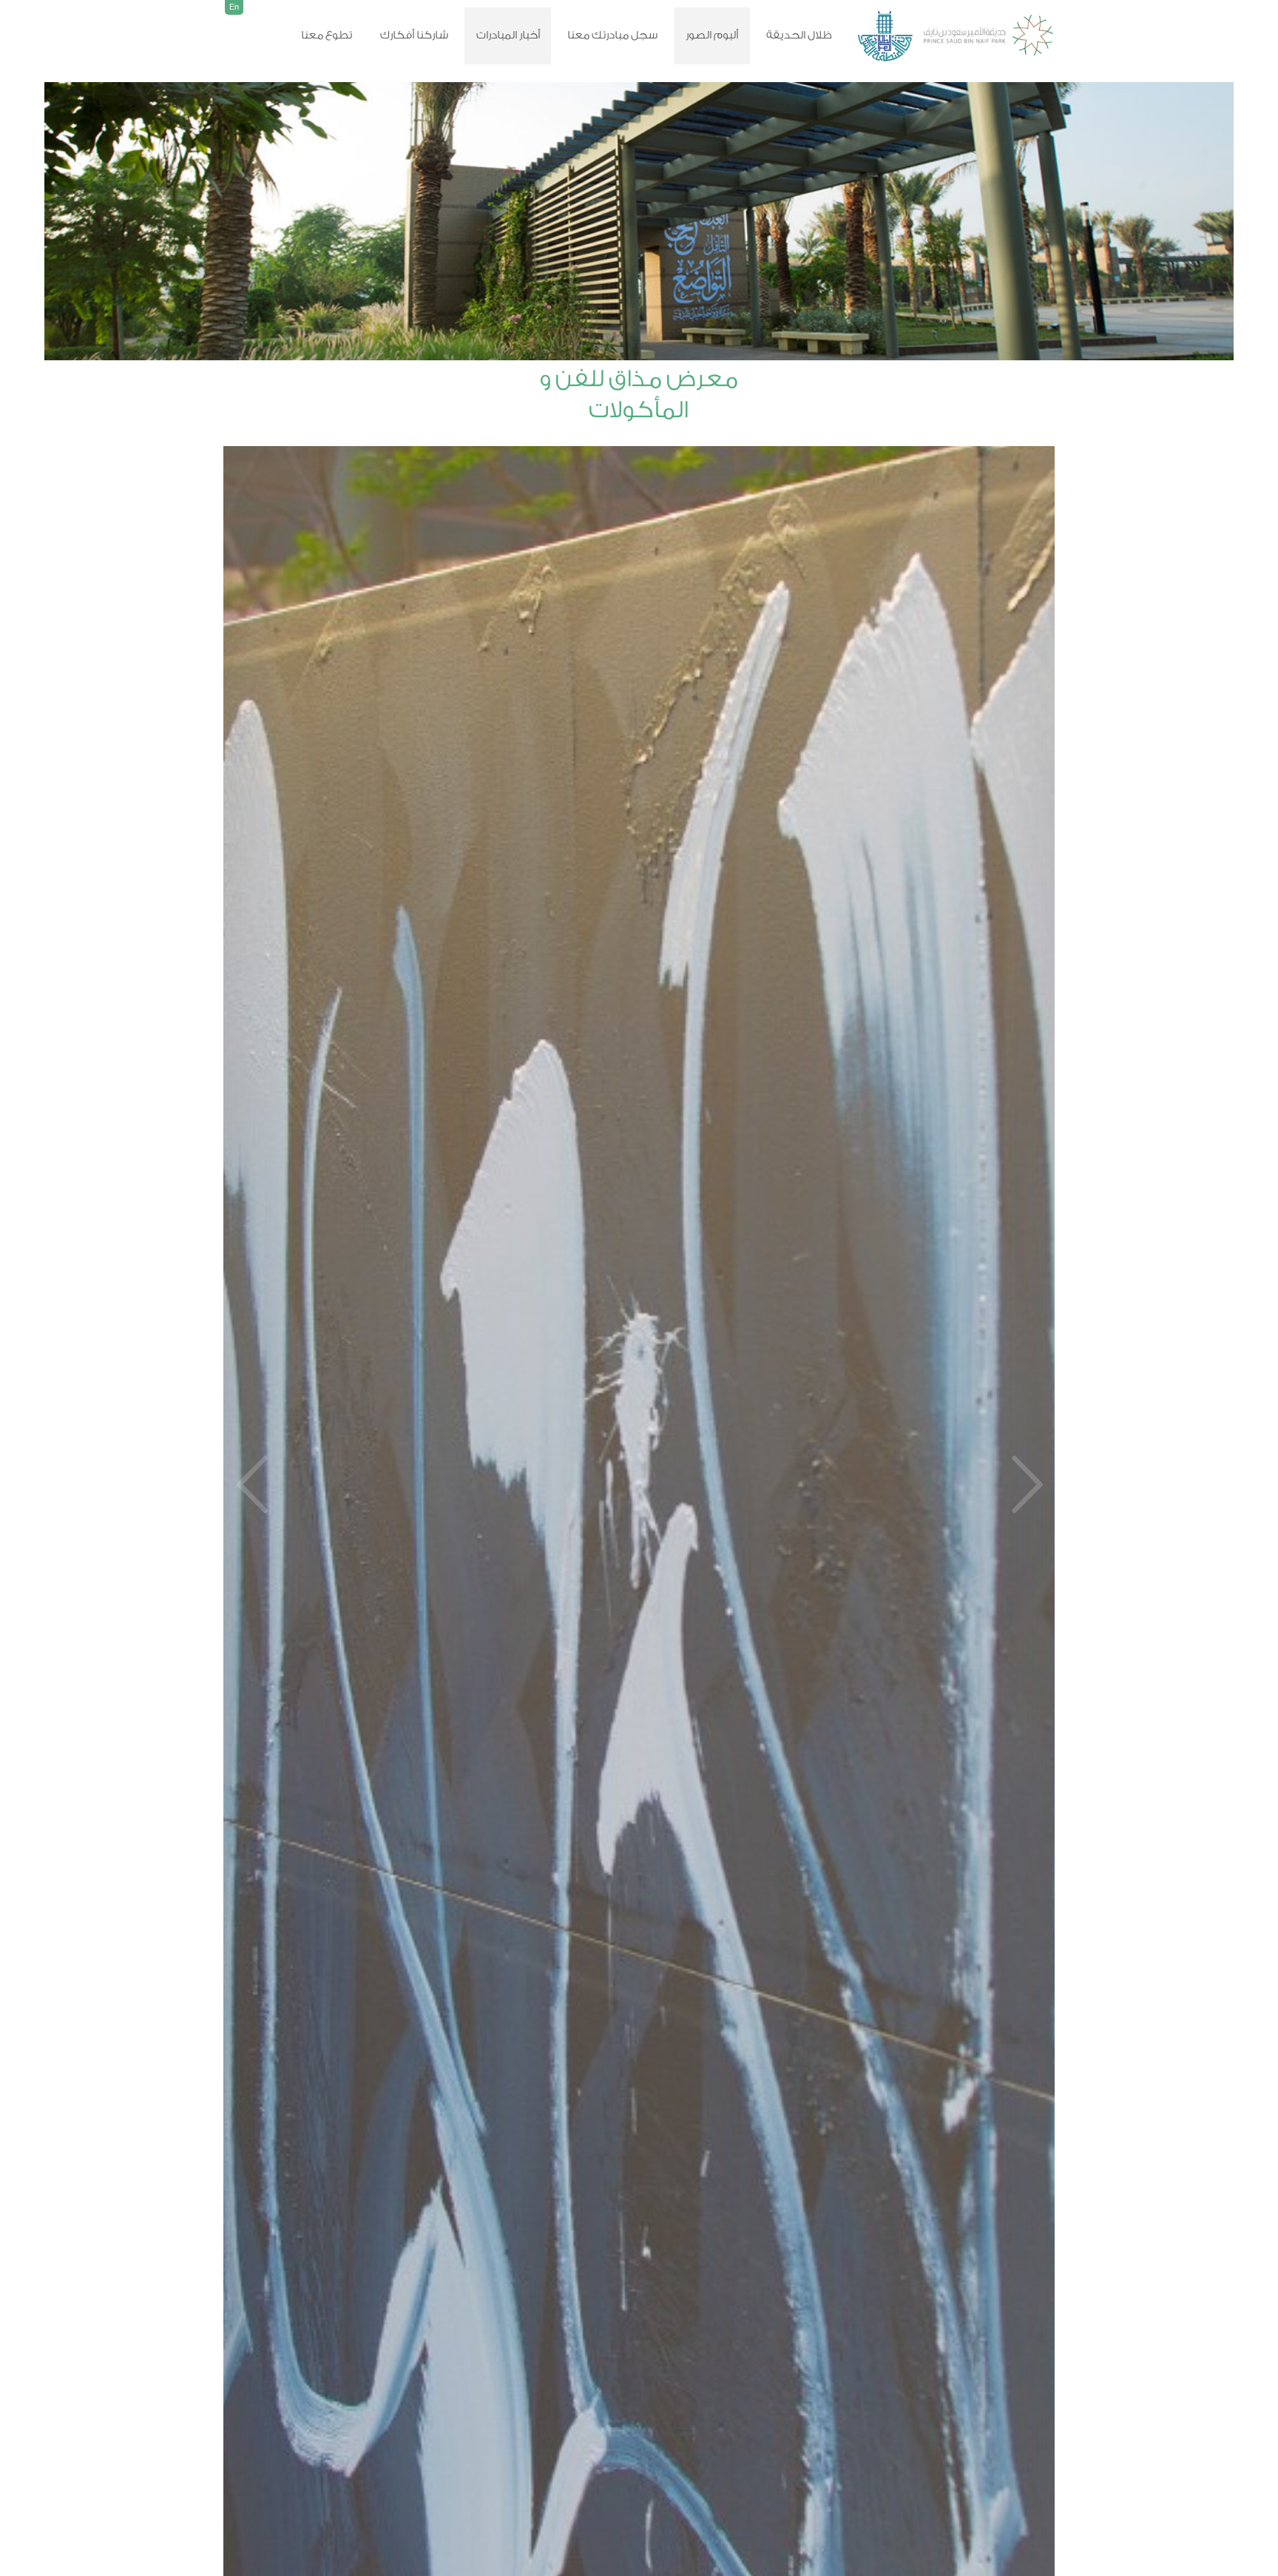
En (234, 7)
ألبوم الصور (712, 35)
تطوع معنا (327, 35)
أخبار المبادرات (508, 35)
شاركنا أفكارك (414, 35)
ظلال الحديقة (799, 35)
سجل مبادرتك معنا (612, 35)
